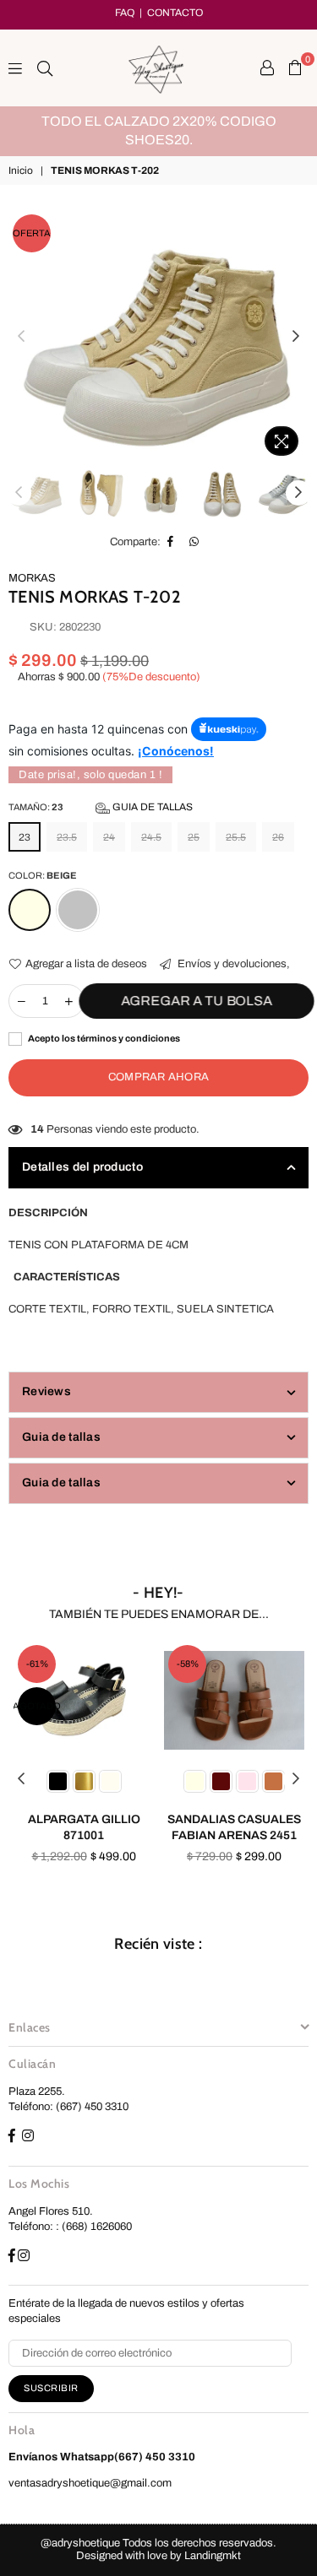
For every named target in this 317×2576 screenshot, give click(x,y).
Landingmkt (213, 2556)
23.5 (67, 837)
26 (278, 837)
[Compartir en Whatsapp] (194, 542)
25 (194, 837)
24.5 (151, 837)
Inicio (21, 170)
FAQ (125, 13)
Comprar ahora (158, 1077)
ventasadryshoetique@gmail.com (90, 2483)
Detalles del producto (82, 1167)
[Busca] (45, 68)
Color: (43, 875)
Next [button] (296, 337)
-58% (188, 1664)
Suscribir (51, 2388)
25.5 (236, 837)
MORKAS (32, 578)
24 (109, 837)
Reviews (46, 1391)
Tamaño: (101, 807)
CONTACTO (175, 13)
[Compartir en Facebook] (171, 542)
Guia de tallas (151, 807)
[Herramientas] (267, 68)
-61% (37, 1664)
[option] (158, 131)
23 (25, 837)
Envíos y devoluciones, (232, 964)
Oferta (32, 233)
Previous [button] (21, 337)
